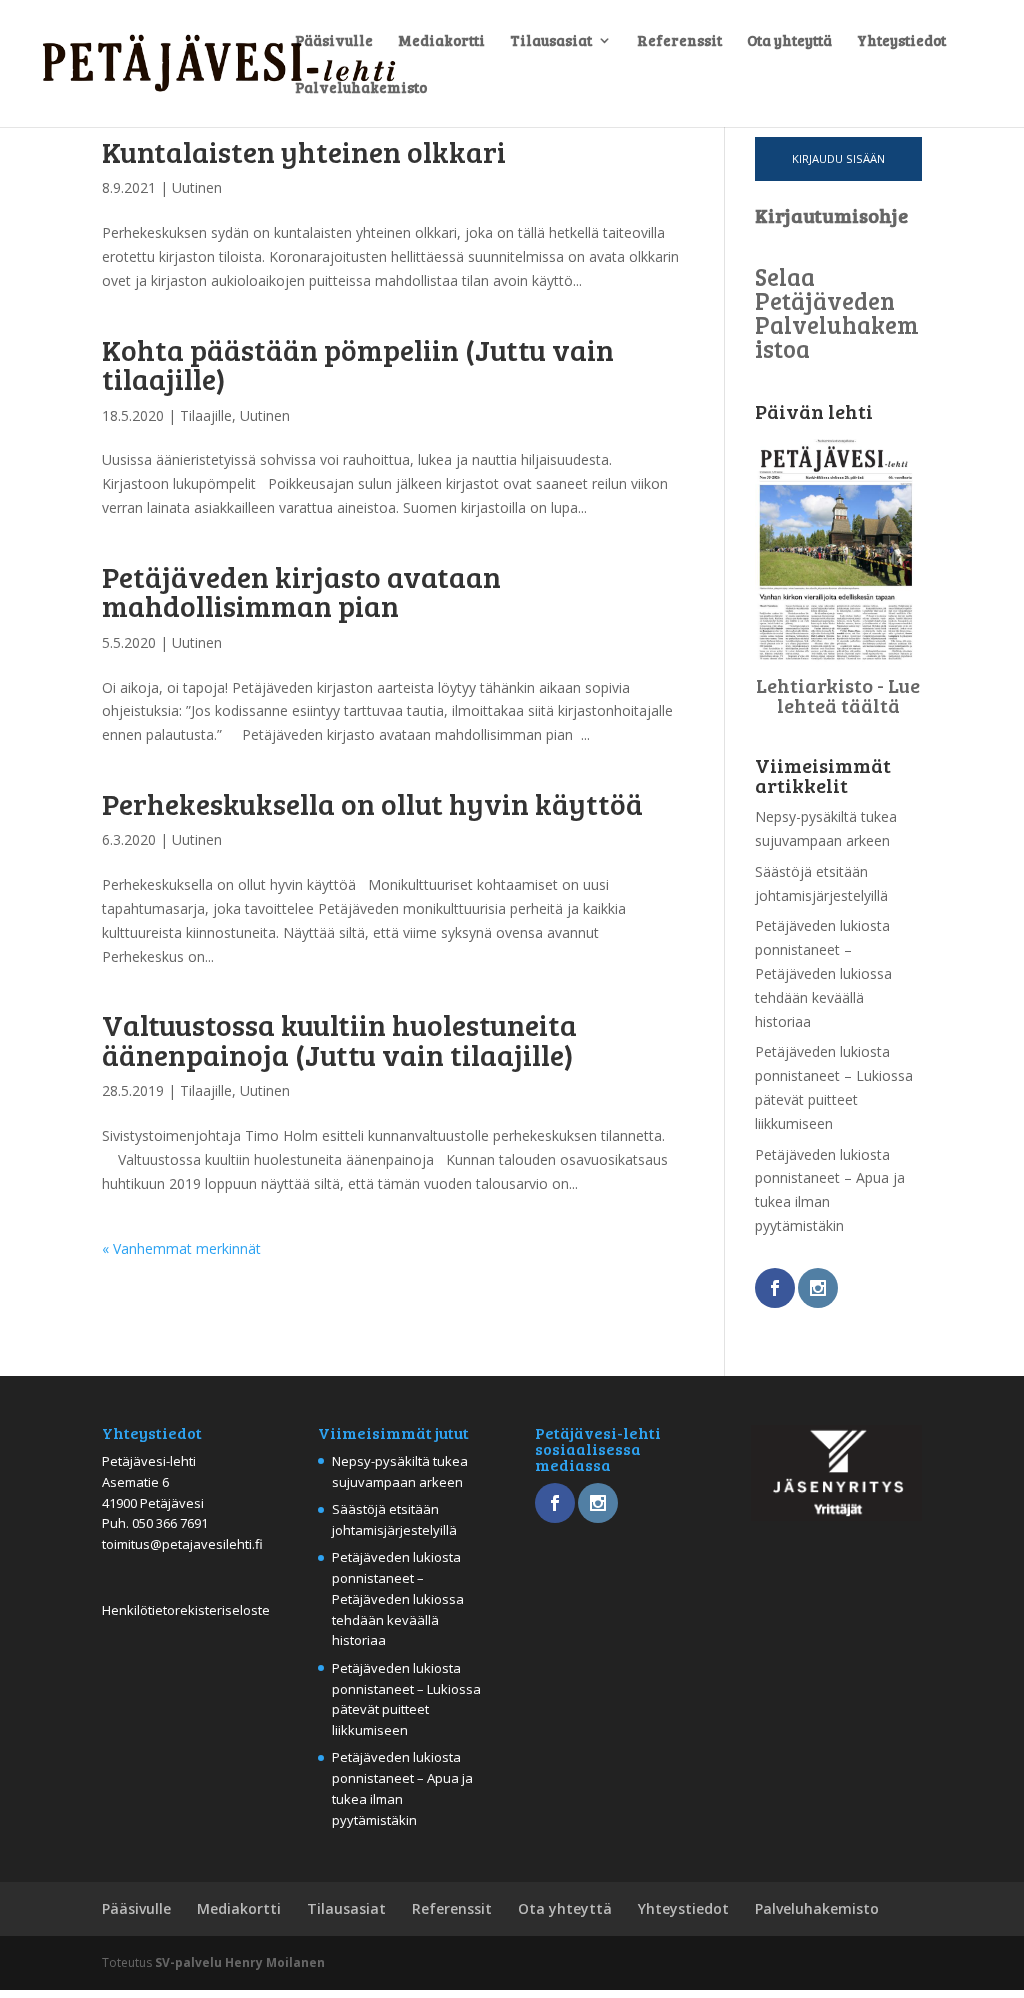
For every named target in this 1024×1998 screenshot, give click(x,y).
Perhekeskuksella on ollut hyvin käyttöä (372, 803)
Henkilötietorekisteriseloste (186, 1610)
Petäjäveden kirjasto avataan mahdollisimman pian (301, 590)
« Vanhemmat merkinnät (181, 1248)
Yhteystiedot (901, 41)
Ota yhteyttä (789, 41)
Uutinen (197, 187)
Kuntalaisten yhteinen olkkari (304, 151)
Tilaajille (206, 415)
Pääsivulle (334, 41)
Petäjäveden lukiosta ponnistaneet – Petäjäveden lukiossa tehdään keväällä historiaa (823, 973)
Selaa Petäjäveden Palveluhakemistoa (837, 312)
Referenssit (679, 41)
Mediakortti (441, 41)
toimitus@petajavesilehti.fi (182, 1544)
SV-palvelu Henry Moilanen (240, 1962)
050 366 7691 (170, 1523)
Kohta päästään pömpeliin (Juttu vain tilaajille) (358, 363)
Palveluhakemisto (361, 88)
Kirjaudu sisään (838, 158)
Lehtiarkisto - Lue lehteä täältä (838, 695)
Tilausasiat (551, 41)
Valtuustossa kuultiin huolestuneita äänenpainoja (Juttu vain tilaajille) (339, 1038)
